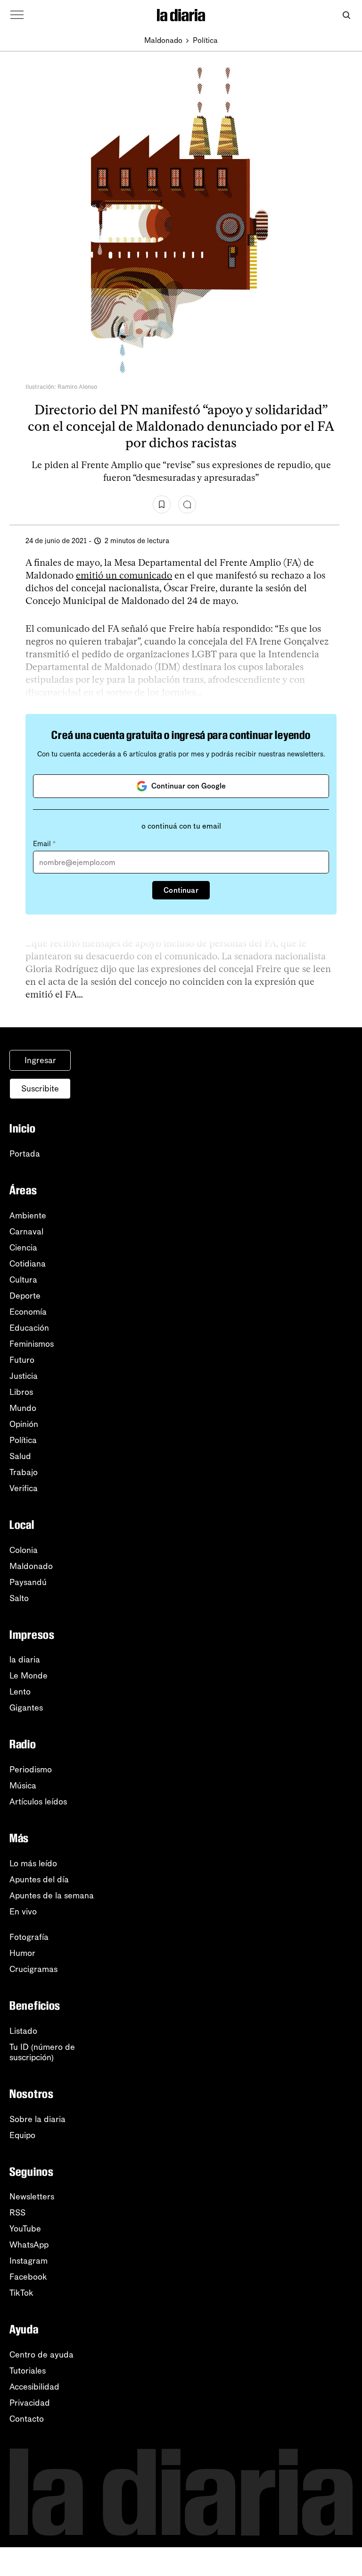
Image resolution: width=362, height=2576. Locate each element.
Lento (20, 1692)
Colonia (24, 1550)
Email (44, 844)
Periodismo (31, 1770)
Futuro (22, 1360)
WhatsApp (29, 2245)
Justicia (24, 1376)
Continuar (181, 890)
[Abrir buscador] (346, 15)
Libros (21, 1392)
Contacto (27, 2419)
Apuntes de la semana (52, 1896)
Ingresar (40, 1060)
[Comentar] (187, 504)
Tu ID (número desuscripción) (42, 2052)
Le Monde (29, 1676)
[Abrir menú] (17, 15)
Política (205, 40)
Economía (28, 1312)
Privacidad (30, 2403)
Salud (20, 1456)
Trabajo (24, 1472)
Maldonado (163, 40)
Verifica (24, 1488)
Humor (22, 1953)
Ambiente (28, 1216)
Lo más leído (33, 1863)
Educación (29, 1328)
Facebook (28, 2277)
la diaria (25, 1660)
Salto (19, 1598)
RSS (17, 2213)
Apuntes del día (39, 1880)
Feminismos (32, 1344)
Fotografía (29, 1937)
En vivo (23, 1912)
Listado (23, 2031)
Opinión (24, 1424)
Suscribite (40, 1089)
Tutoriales (28, 2371)
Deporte (25, 1296)
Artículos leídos (38, 1802)
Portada (25, 1154)
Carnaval (26, 1232)
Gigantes (26, 1708)
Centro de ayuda (41, 2355)
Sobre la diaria (37, 2119)
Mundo (23, 1408)
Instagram (29, 2261)
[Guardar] (162, 504)
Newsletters (32, 2197)
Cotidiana (28, 1264)
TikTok (21, 2293)
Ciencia (23, 1248)
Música (23, 1786)
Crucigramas (33, 1969)
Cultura (23, 1280)
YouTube (25, 2229)
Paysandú (28, 1582)
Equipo (22, 2135)
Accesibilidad (34, 2387)
